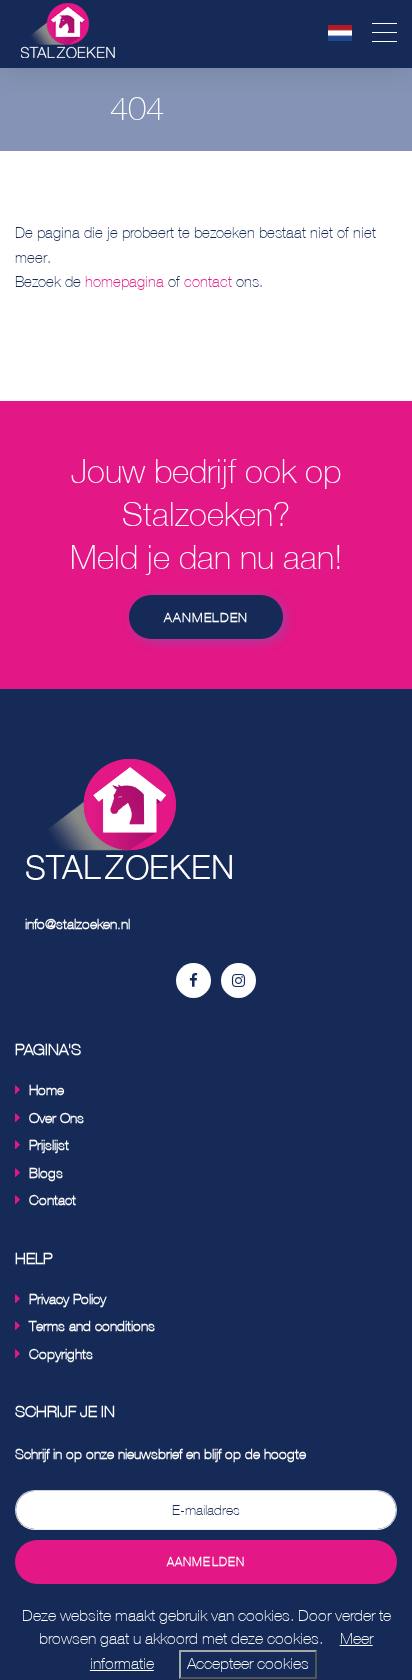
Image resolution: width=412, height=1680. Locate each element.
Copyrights (61, 1353)
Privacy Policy (67, 1298)
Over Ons (56, 1117)
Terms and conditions (92, 1325)
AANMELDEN (206, 1562)
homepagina (124, 281)
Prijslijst (49, 1144)
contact (208, 281)
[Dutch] (340, 32)
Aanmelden (206, 617)
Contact (52, 1199)
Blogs (46, 1172)
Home (46, 1089)
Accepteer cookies (248, 1663)
